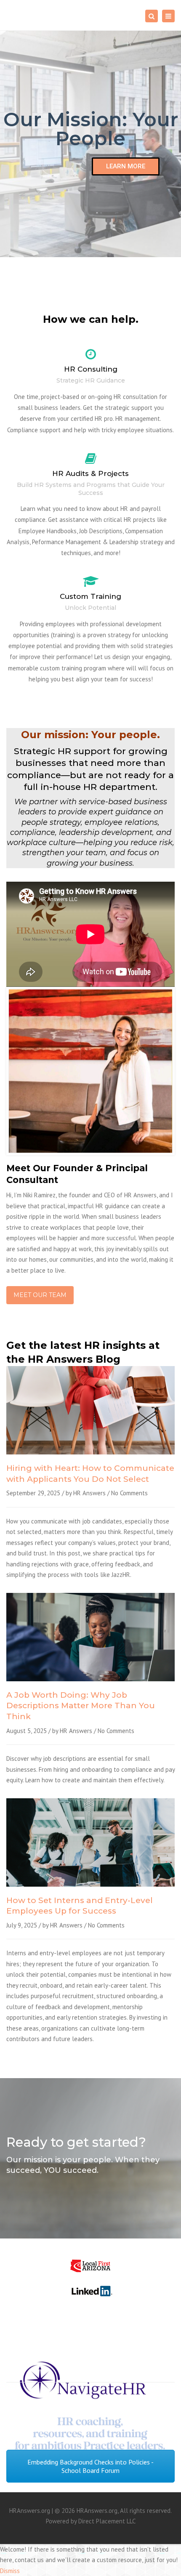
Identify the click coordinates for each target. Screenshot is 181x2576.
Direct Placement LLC (107, 2521)
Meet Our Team (40, 1295)
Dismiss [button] (10, 2571)
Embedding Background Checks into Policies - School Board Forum (90, 2466)
